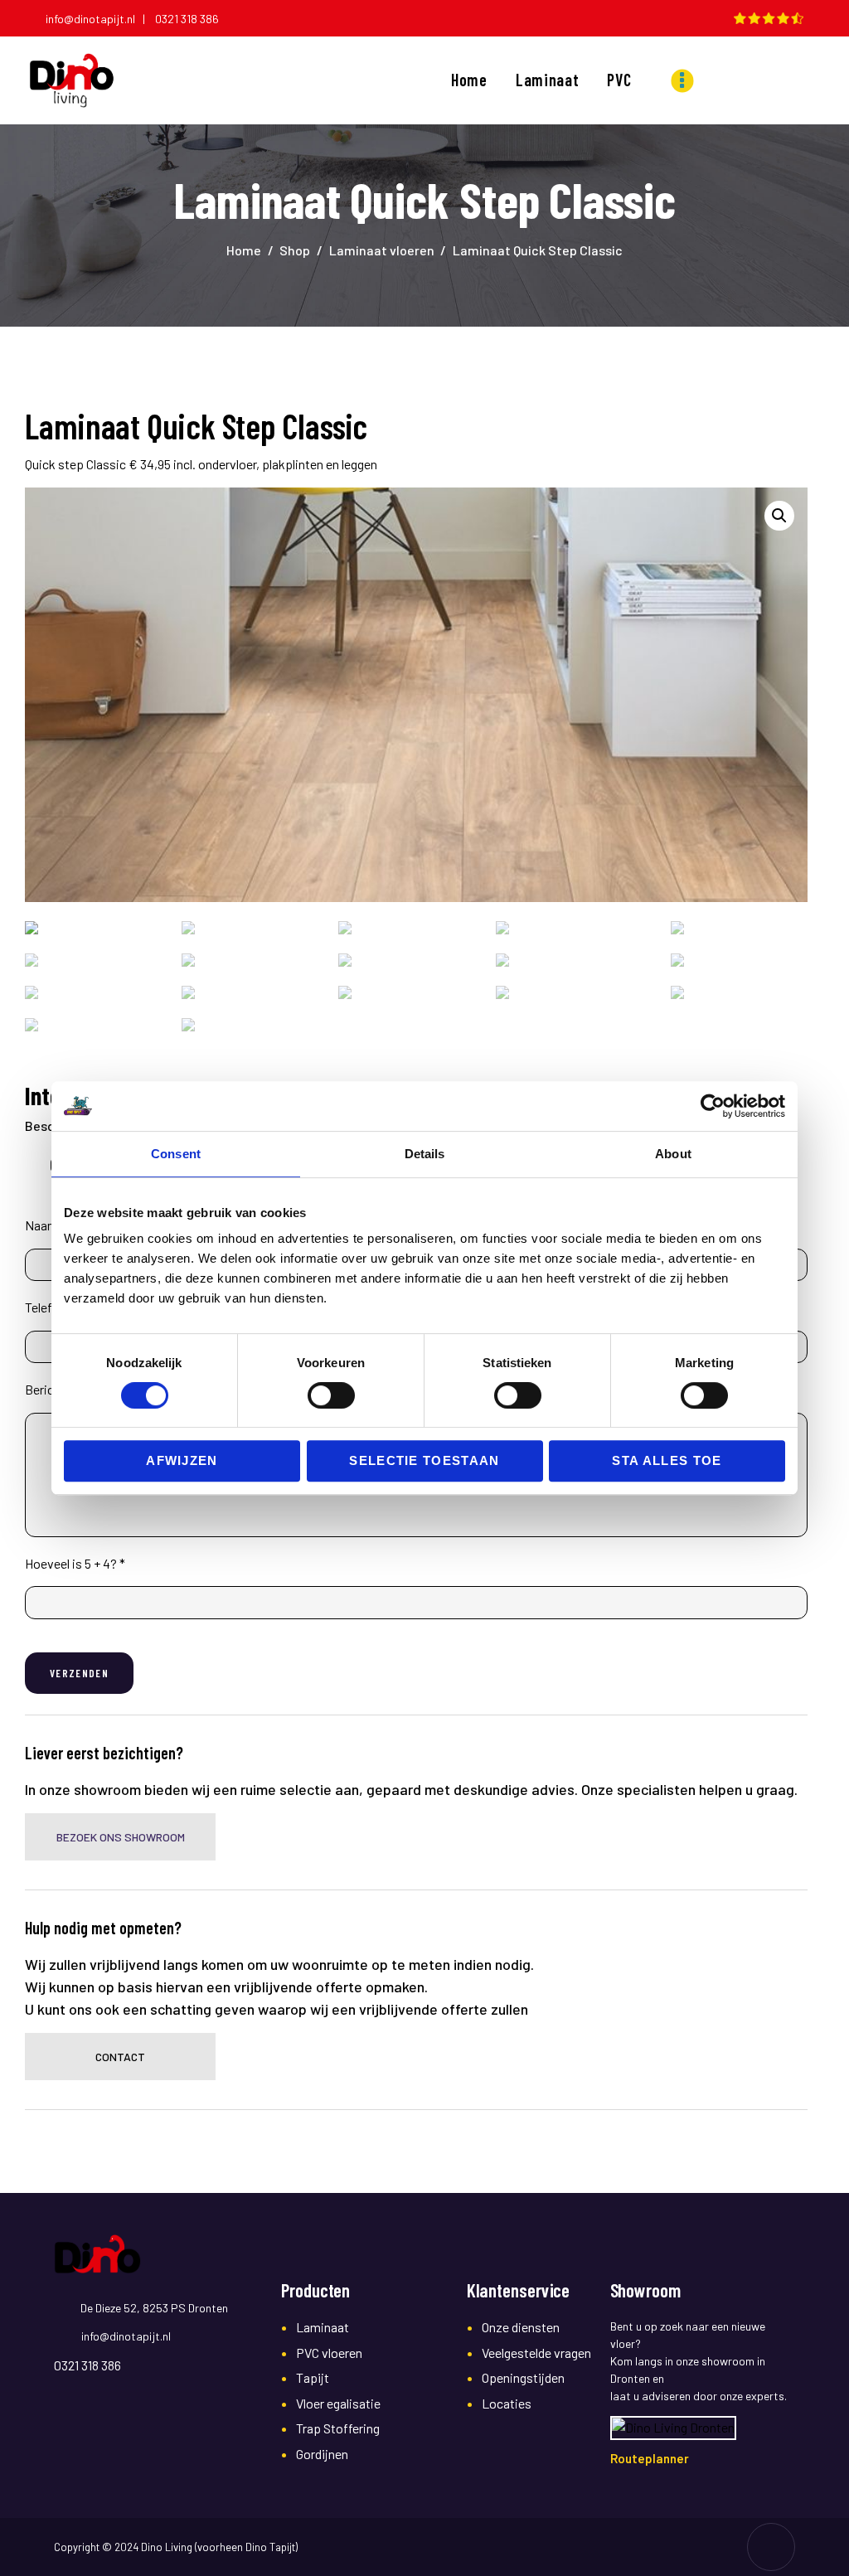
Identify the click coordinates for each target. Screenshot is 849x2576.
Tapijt (313, 2377)
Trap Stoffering (338, 2428)
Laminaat (323, 2327)
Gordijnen (322, 2454)
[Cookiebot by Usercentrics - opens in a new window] (713, 1106)
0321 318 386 (187, 19)
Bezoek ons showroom (121, 1837)
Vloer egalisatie (338, 2403)
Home (244, 250)
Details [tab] (425, 1154)
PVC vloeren (329, 2353)
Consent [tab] (176, 1154)
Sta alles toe (667, 1460)
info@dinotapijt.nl (126, 2336)
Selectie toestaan (424, 1460)
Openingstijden (523, 2377)
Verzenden (79, 1673)
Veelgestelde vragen (536, 2353)
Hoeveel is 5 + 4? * (75, 1563)
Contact (120, 2057)
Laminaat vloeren (382, 250)
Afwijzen (182, 1460)
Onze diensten (521, 2327)
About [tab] (673, 1154)
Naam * (46, 1225)
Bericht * (49, 1389)
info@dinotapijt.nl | (99, 19)
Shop (295, 250)
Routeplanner (650, 2458)
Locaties (507, 2403)
